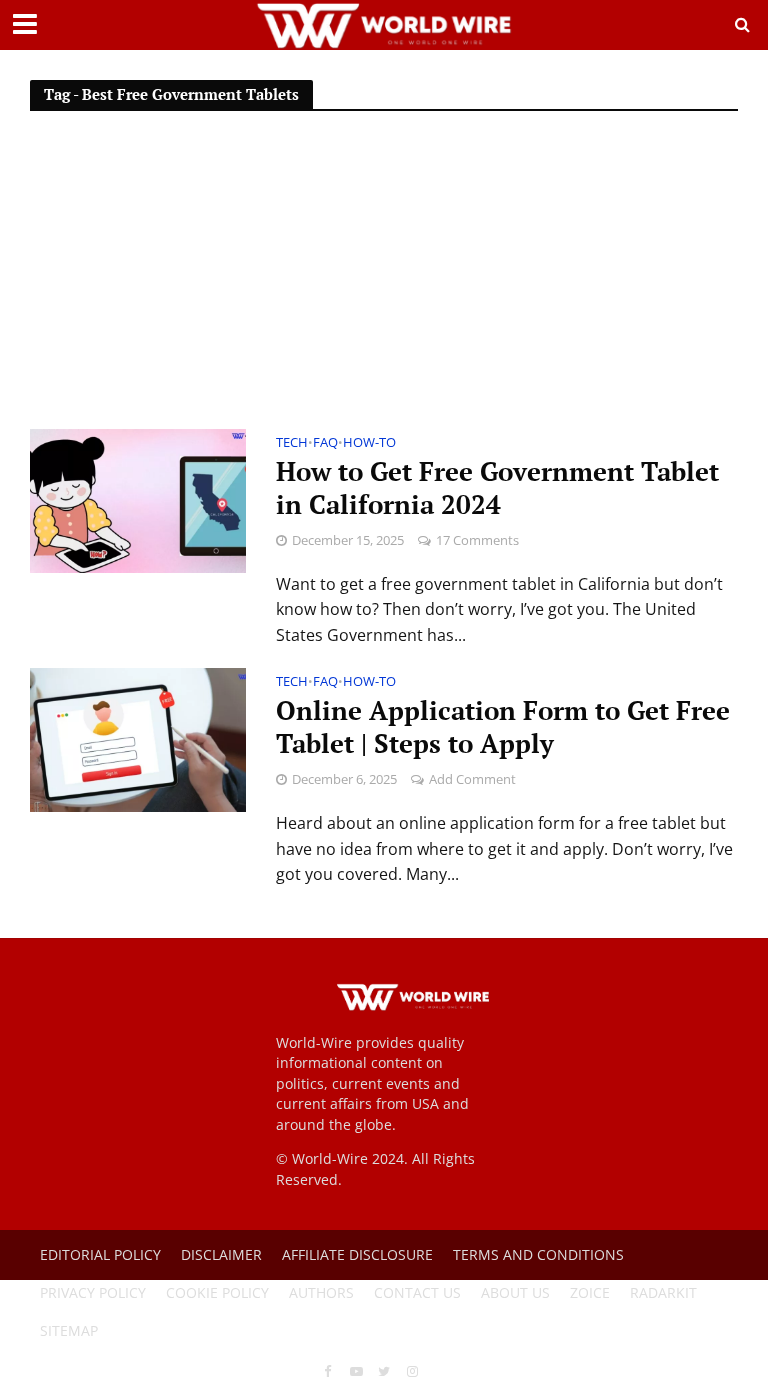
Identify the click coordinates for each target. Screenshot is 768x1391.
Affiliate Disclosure (357, 1254)
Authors (321, 1292)
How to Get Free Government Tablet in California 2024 (497, 488)
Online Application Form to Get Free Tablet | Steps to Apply (503, 727)
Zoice (590, 1292)
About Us (515, 1292)
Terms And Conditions (538, 1254)
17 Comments (477, 540)
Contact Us (417, 1292)
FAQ (325, 443)
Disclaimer (221, 1254)
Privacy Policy (93, 1292)
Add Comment (472, 779)
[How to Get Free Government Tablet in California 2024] (138, 499)
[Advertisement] (384, 279)
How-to (369, 443)
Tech (292, 443)
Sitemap (69, 1330)
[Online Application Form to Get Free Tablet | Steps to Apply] (138, 739)
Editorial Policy (100, 1254)
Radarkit (663, 1292)
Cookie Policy (217, 1292)
